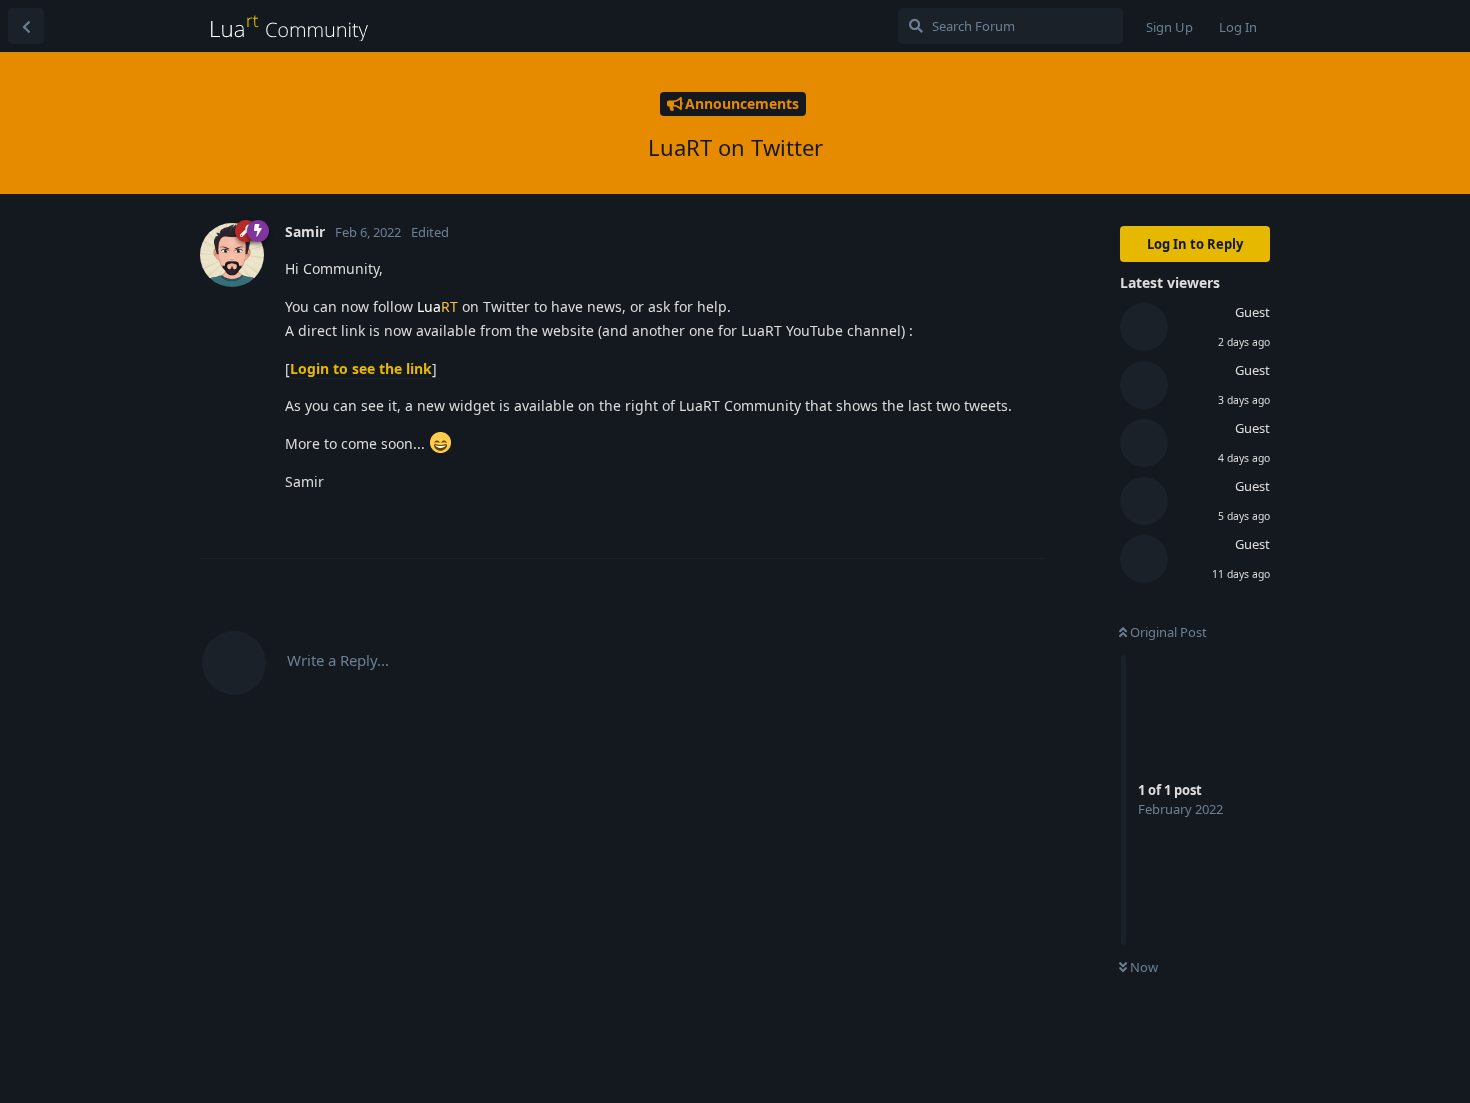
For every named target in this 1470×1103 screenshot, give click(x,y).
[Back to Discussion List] (26, 26)
